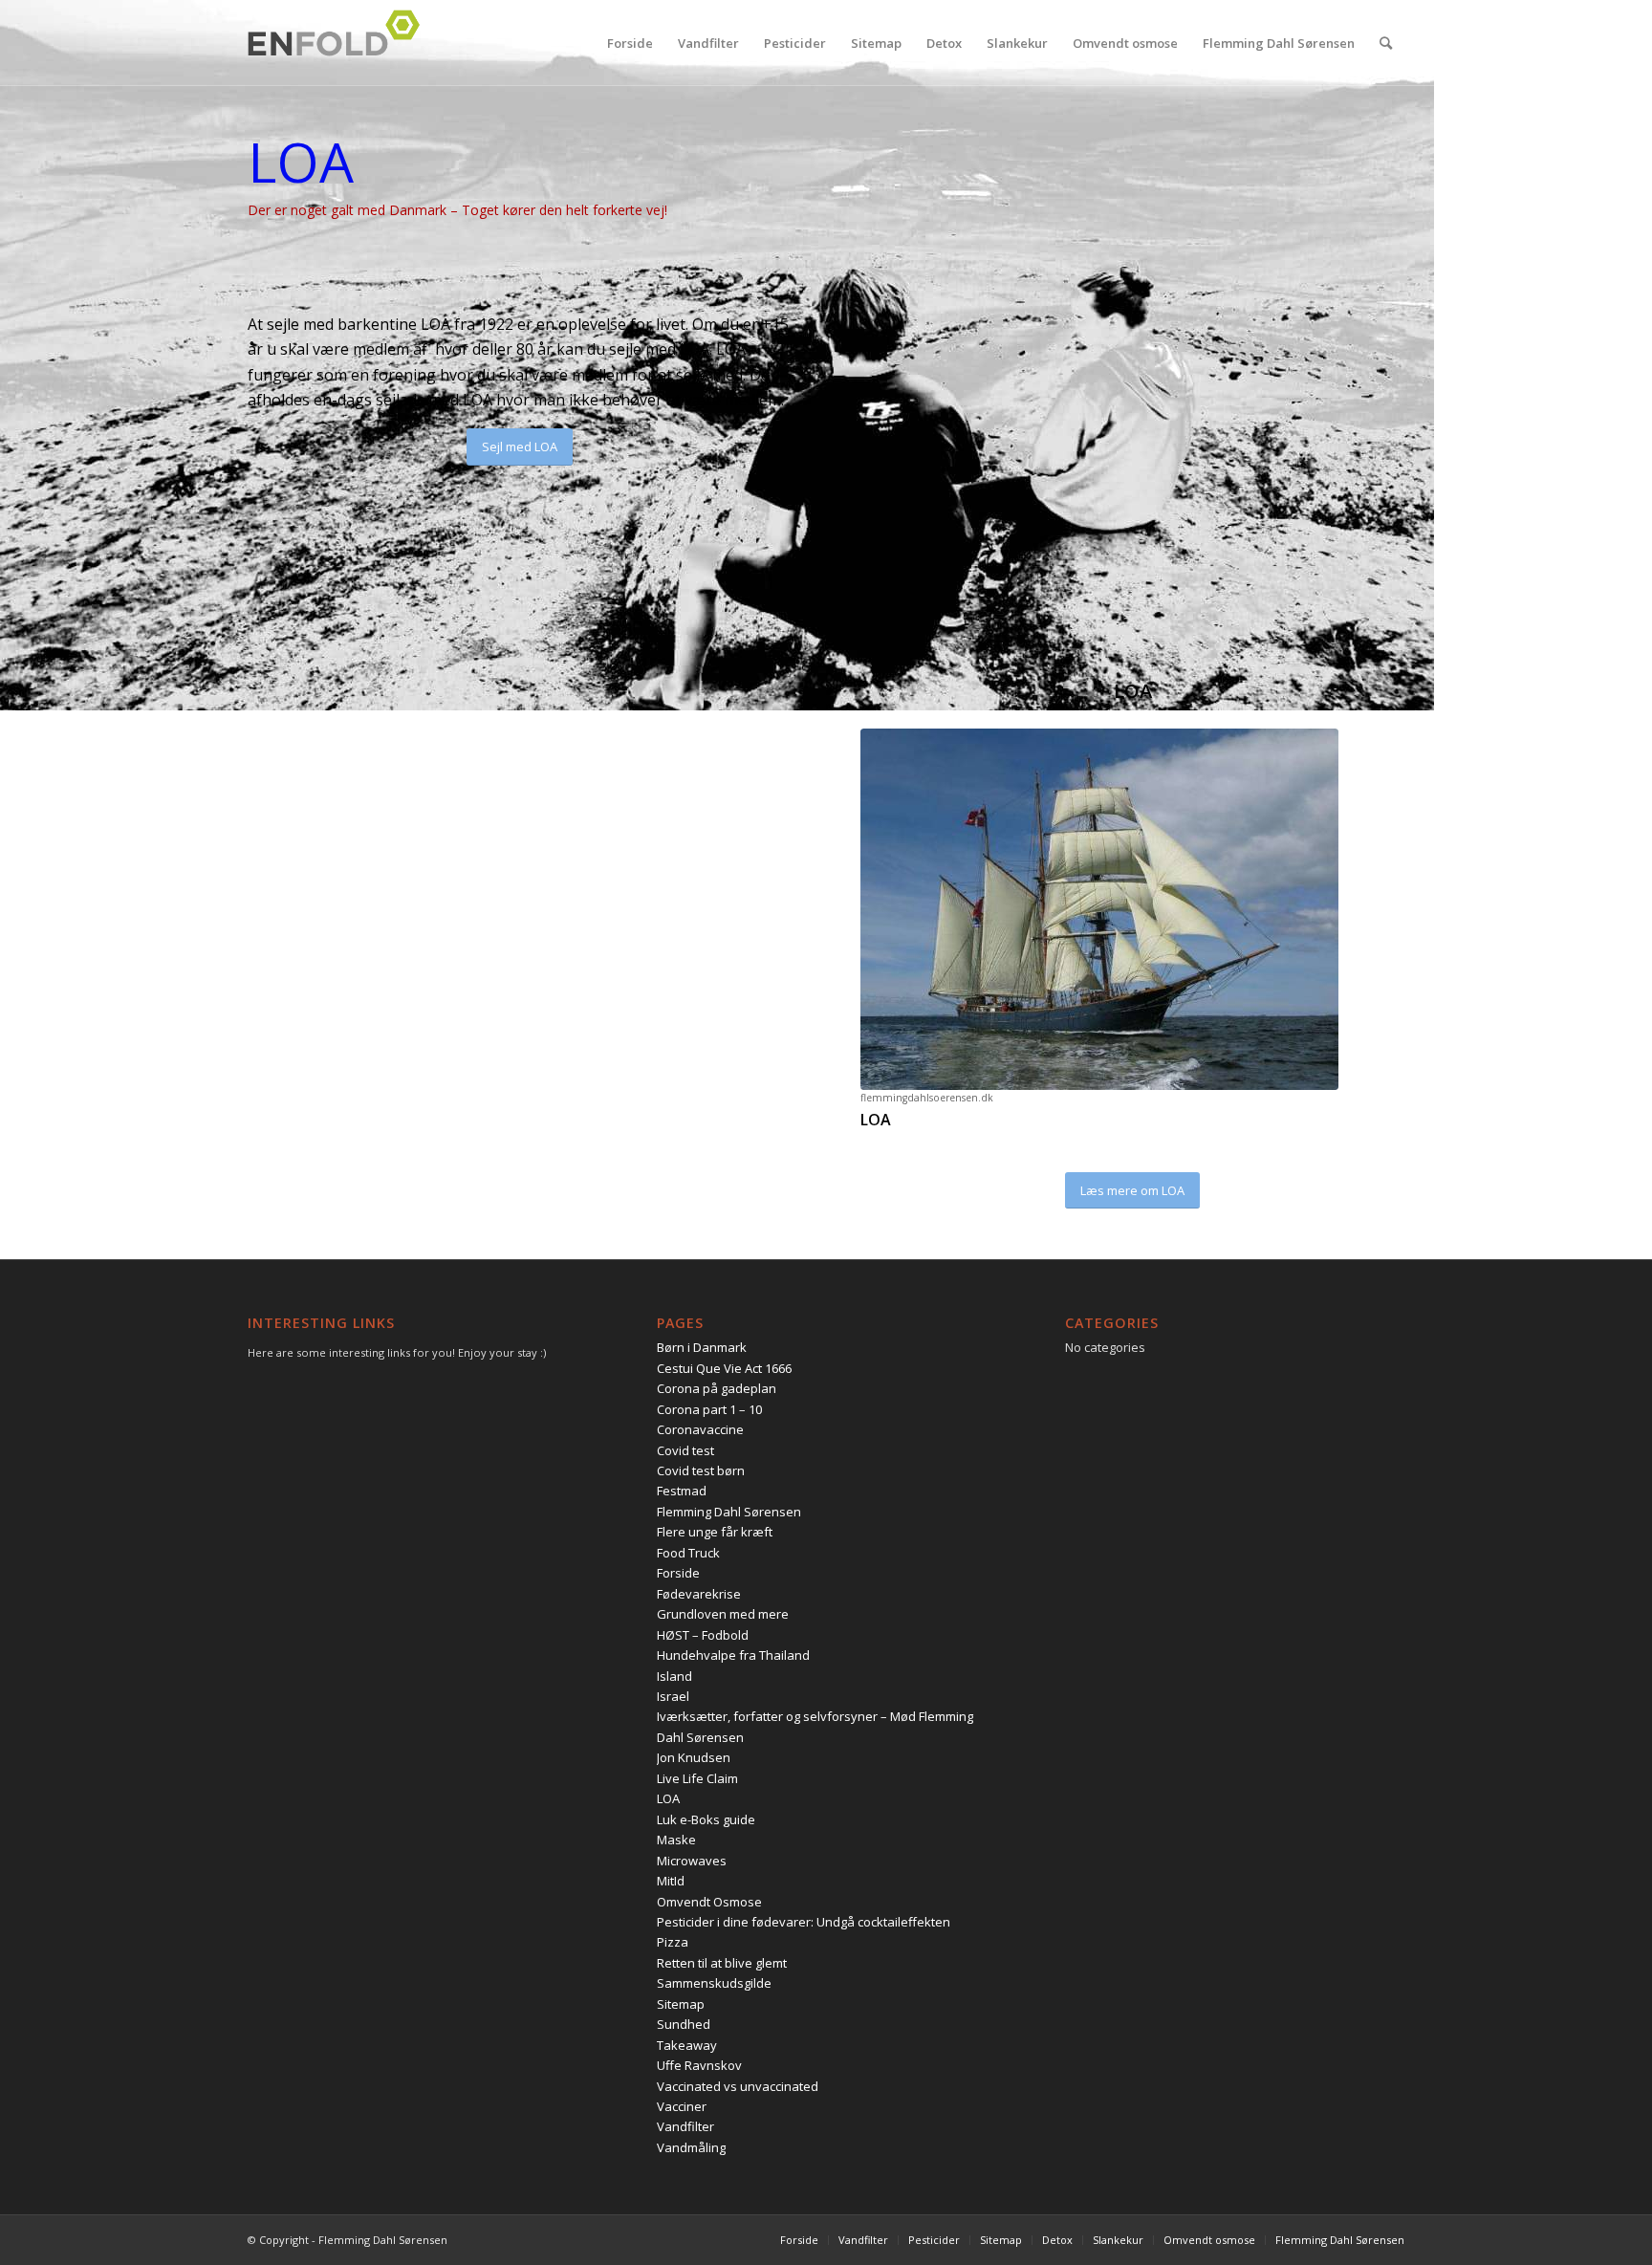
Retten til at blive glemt (722, 1963)
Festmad (682, 1491)
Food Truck (688, 1553)
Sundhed (684, 2024)
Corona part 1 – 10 (709, 1409)
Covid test (685, 1450)
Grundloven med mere (723, 1614)
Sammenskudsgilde (714, 1983)
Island (674, 1676)
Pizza (673, 1942)
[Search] (1386, 43)
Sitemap (681, 2004)
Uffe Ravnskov (699, 2065)
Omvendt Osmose (709, 1902)
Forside (678, 1573)
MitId (671, 1881)
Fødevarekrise (699, 1594)
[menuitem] (630, 43)
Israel (673, 1696)
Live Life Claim (697, 1778)
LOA (668, 1798)
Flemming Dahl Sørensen (729, 1512)
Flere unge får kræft (715, 1532)
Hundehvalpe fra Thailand (733, 1655)
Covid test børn (701, 1470)
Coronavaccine (700, 1429)
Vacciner (682, 2106)
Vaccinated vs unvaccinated (738, 2086)
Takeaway (687, 2045)
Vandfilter (685, 2126)
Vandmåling (691, 2147)
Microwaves (692, 1861)
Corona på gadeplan (717, 1388)
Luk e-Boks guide (706, 1819)
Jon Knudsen (694, 1757)
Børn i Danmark (702, 1347)
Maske (676, 1840)
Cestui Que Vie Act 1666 (724, 1368)
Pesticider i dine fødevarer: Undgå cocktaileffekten (804, 1922)
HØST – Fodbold (703, 1635)
